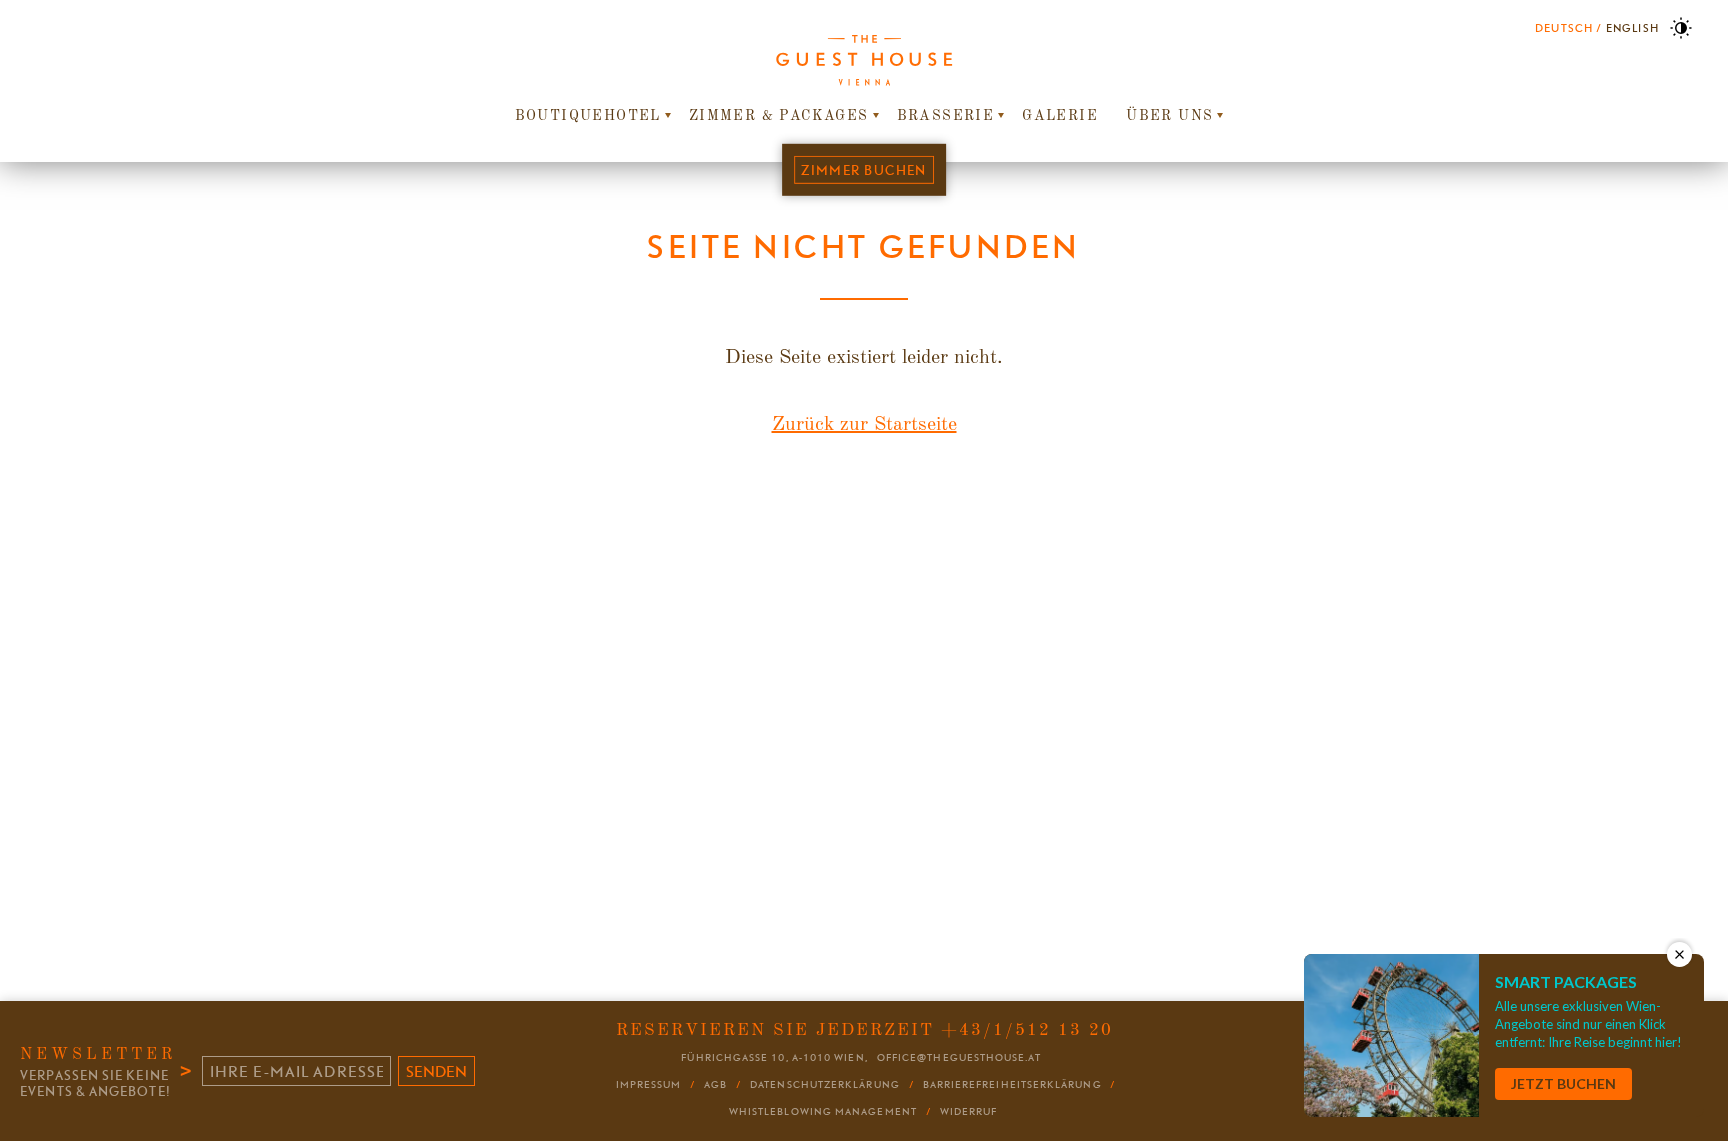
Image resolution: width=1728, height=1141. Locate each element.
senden (436, 1071)
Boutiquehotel (588, 116)
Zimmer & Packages (779, 116)
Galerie (1060, 116)
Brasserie (946, 116)
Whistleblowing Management (823, 1111)
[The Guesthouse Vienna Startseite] (864, 60)
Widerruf (969, 1111)
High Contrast (1681, 28)
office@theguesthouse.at (959, 1057)
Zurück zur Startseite (864, 425)
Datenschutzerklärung (825, 1084)
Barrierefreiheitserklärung (1012, 1084)
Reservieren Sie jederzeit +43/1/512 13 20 (864, 1030)
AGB (715, 1084)
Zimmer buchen (864, 170)
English (1632, 28)
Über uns (1169, 116)
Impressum (649, 1084)
